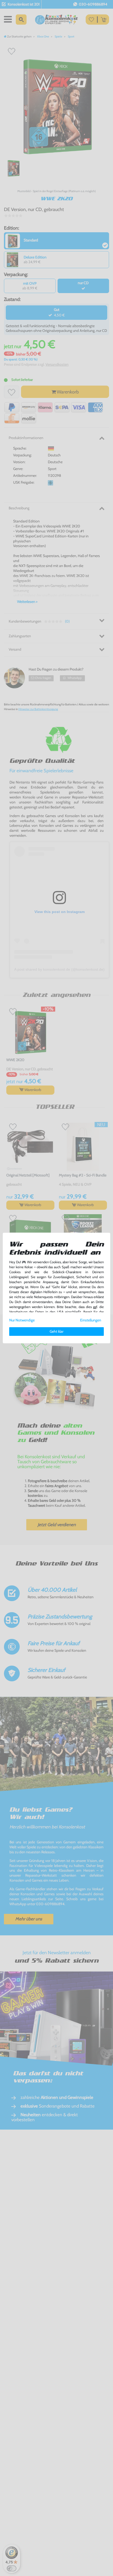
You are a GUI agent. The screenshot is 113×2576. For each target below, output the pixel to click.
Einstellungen (91, 1320)
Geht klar (56, 1331)
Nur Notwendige (22, 1320)
